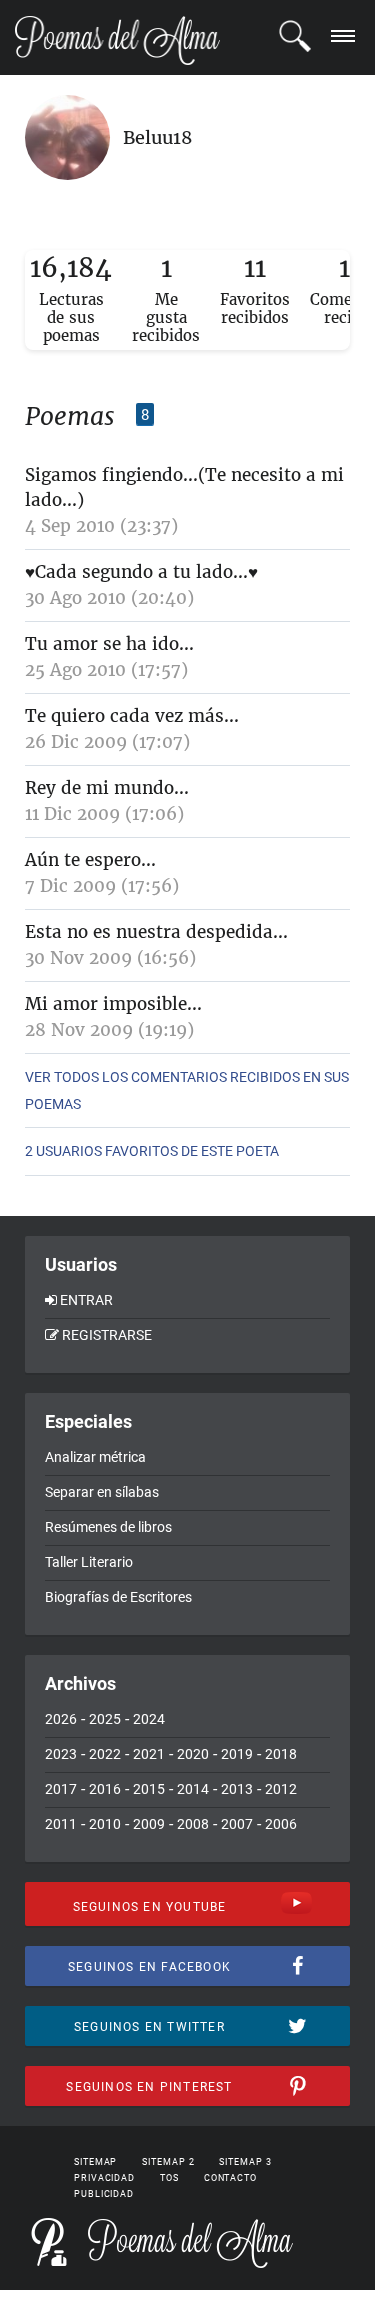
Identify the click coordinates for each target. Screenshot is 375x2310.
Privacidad (104, 2178)
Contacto (230, 2178)
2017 (61, 1789)
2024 (149, 1719)
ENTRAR (86, 1300)
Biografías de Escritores (118, 1597)
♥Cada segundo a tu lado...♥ (141, 572)
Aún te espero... (90, 860)
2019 (237, 1754)
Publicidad (104, 2194)
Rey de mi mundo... (107, 788)
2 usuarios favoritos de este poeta (152, 1151)
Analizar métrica (95, 1457)
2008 (193, 1824)
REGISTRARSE (107, 1335)
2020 (193, 1754)
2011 (61, 1824)
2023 (61, 1754)
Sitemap (95, 2162)
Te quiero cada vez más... (132, 716)
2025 (105, 1719)
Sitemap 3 (245, 2162)
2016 (105, 1789)
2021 (149, 1754)
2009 (149, 1824)
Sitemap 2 (168, 2162)
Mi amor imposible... (113, 1004)
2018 (281, 1754)
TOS (169, 2178)
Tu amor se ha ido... (109, 644)
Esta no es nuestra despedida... (156, 932)
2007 (237, 1824)
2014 (193, 1789)
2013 (237, 1789)
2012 (281, 1789)
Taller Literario (89, 1562)
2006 (281, 1824)
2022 (105, 1754)
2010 (105, 1824)
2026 (61, 1719)
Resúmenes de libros (108, 1527)
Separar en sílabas (102, 1492)
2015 (149, 1789)
